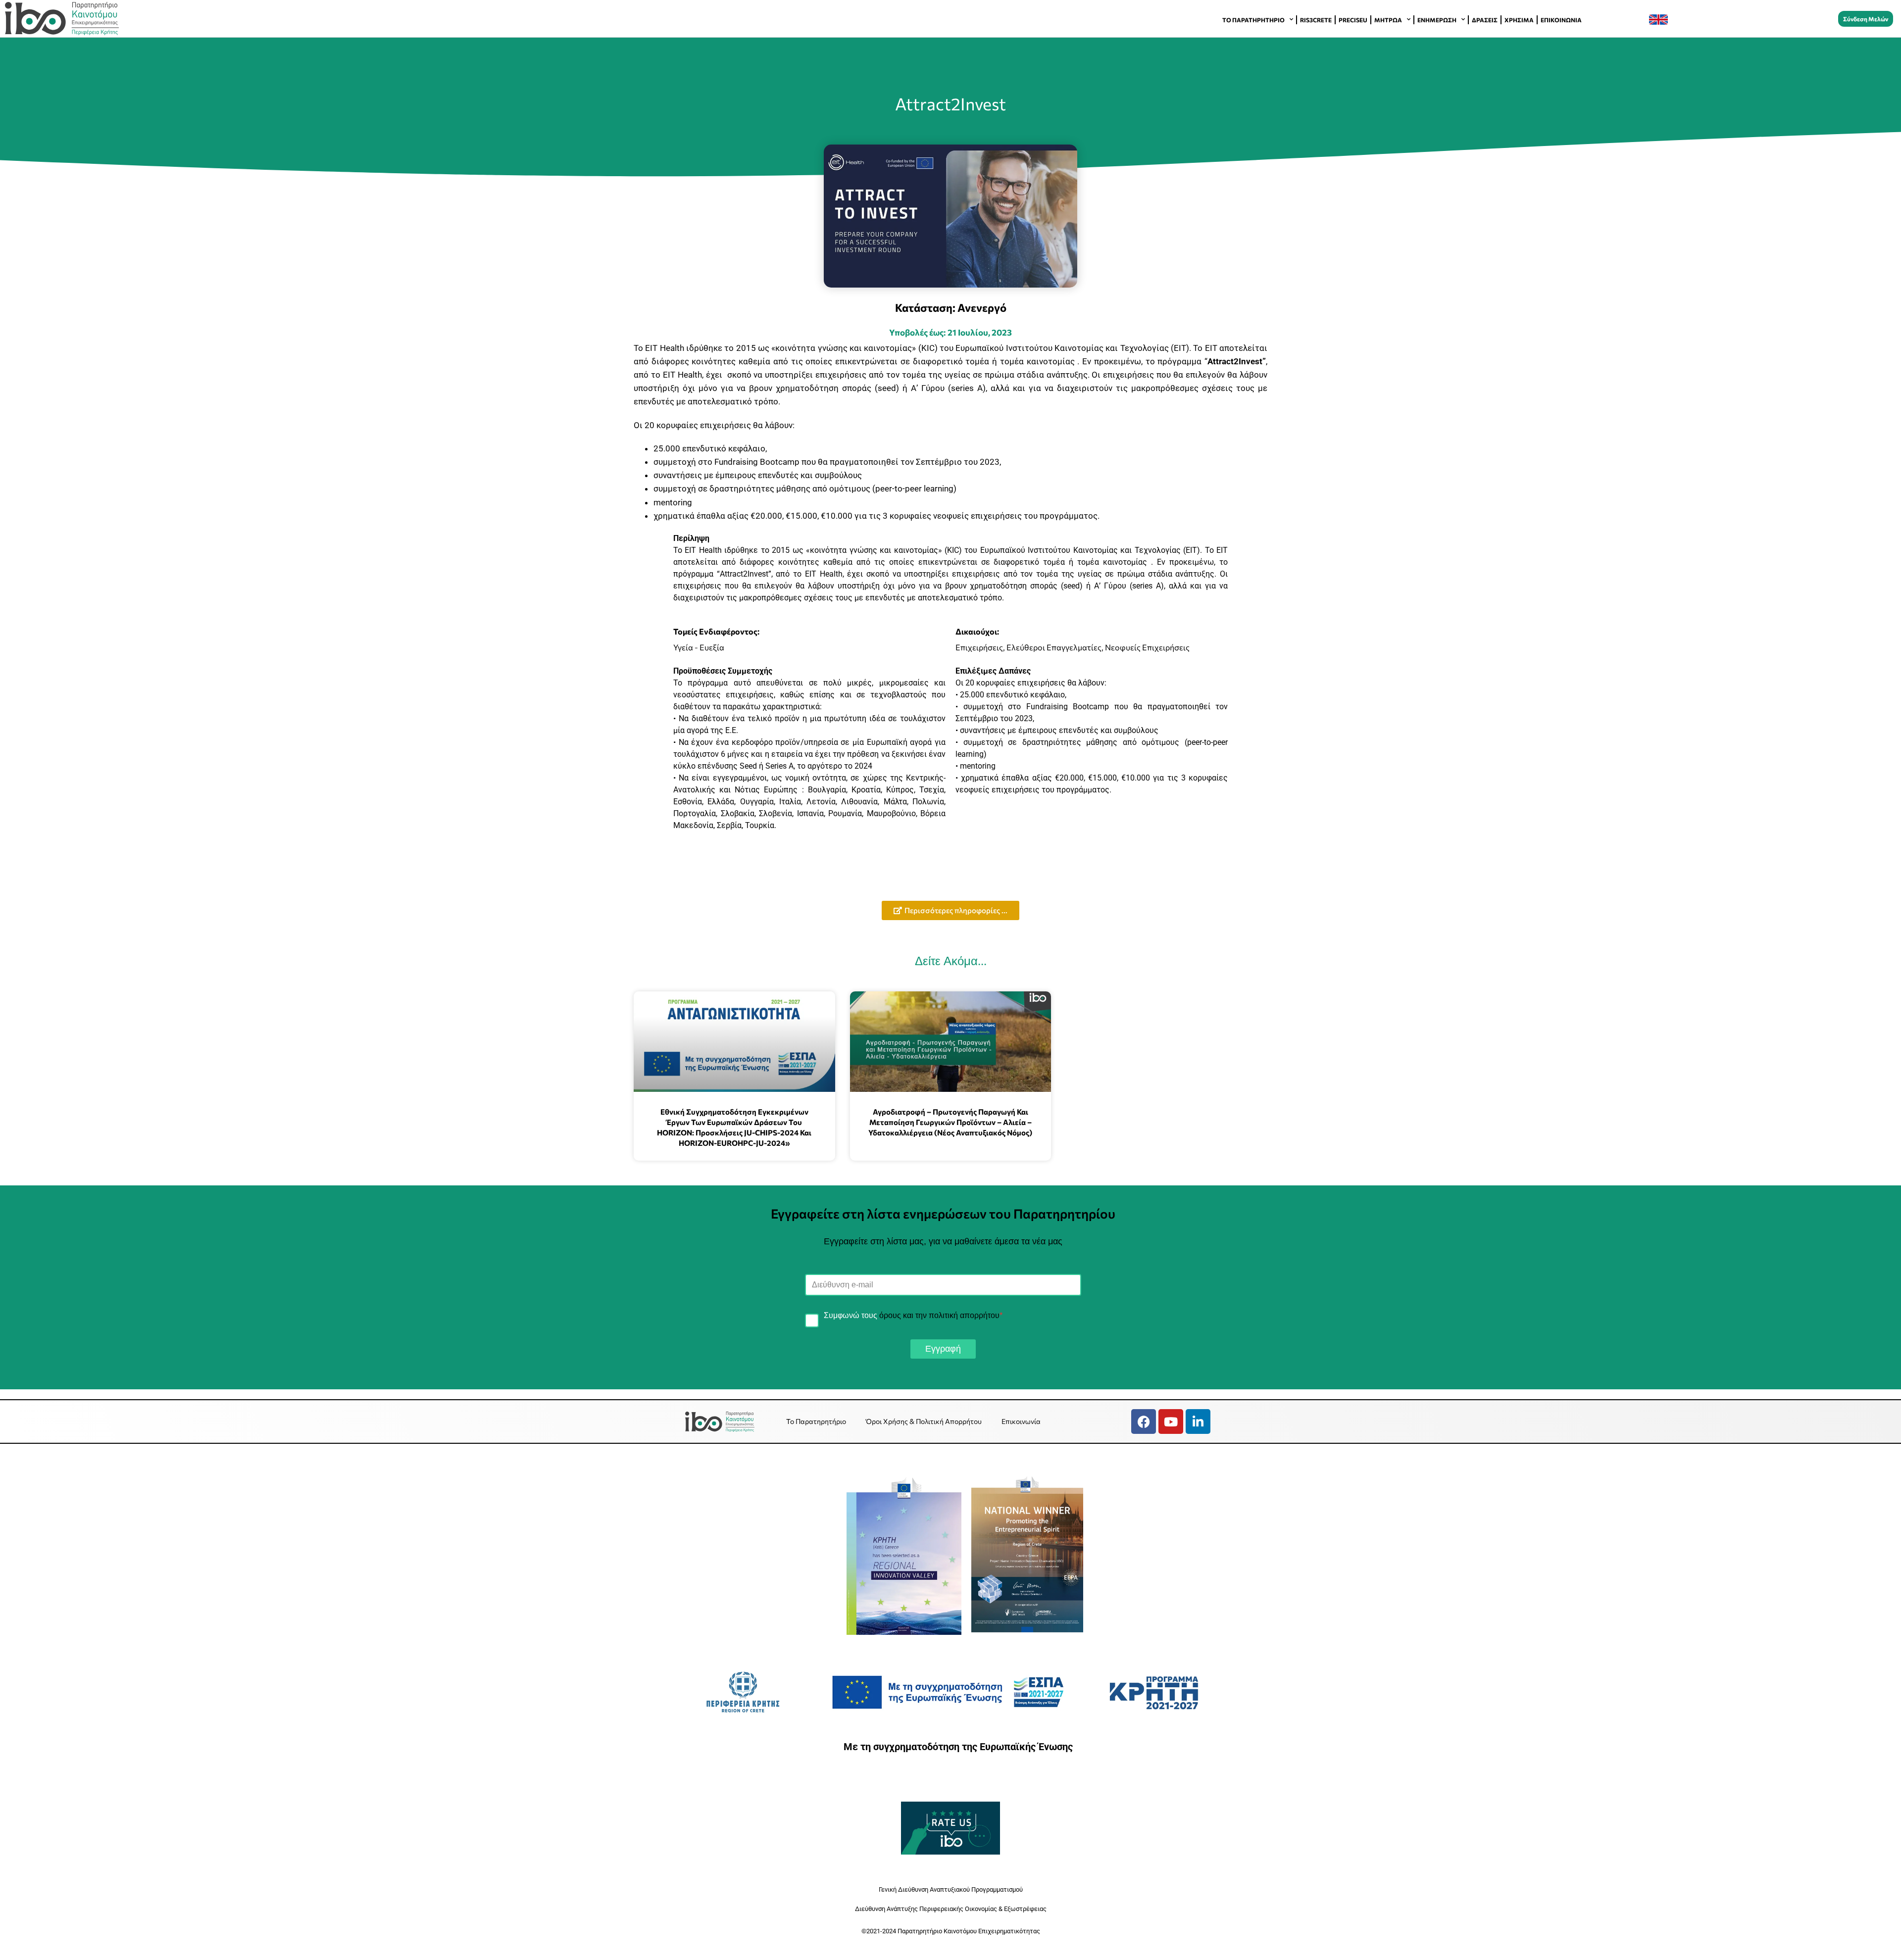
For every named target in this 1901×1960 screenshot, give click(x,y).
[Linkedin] (1198, 1421)
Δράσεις (1485, 20)
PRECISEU (1353, 20)
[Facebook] (1144, 1421)
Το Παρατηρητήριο (1253, 20)
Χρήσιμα (1519, 20)
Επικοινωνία (1561, 20)
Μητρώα (1388, 20)
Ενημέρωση (1437, 20)
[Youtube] (1171, 1421)
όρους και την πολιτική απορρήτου (939, 1315)
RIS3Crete (1316, 20)
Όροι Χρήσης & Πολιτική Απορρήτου (924, 1421)
